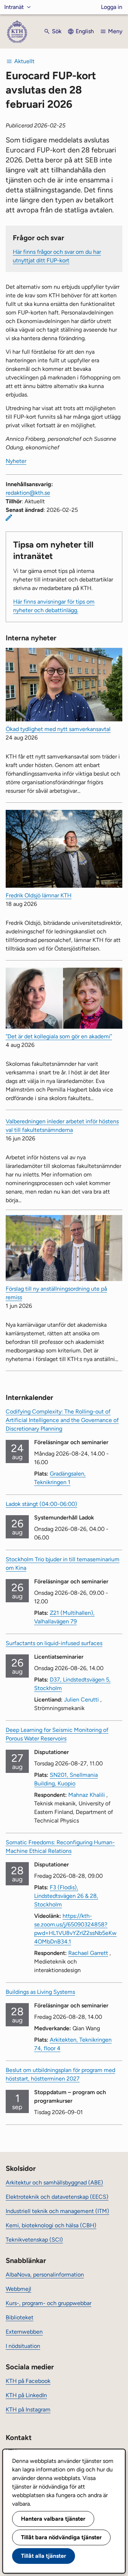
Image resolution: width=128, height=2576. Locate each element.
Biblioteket (20, 2317)
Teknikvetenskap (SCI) (34, 2240)
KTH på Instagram (28, 2409)
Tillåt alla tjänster (44, 2556)
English (85, 31)
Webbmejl (18, 2289)
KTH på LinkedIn (26, 2395)
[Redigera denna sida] (9, 518)
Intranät (14, 7)
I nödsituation (23, 2346)
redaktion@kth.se (28, 493)
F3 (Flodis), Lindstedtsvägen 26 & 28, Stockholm (66, 1896)
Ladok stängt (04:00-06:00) (41, 1504)
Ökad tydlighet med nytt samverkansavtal (58, 729)
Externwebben (24, 2332)
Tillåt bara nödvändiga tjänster (61, 2537)
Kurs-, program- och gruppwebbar (49, 2303)
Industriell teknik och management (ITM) (57, 2211)
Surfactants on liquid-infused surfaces (54, 1643)
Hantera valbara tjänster (53, 2519)
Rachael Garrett (88, 1953)
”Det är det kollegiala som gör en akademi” (59, 1036)
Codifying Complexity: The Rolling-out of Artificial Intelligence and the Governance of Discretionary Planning (62, 1420)
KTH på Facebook (28, 2381)
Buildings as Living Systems (40, 1992)
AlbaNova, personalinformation (45, 2275)
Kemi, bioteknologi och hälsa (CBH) (51, 2225)
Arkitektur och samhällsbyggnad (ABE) (54, 2182)
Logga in (112, 7)
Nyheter (16, 461)
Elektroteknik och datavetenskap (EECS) (57, 2197)
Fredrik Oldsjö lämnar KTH (39, 895)
